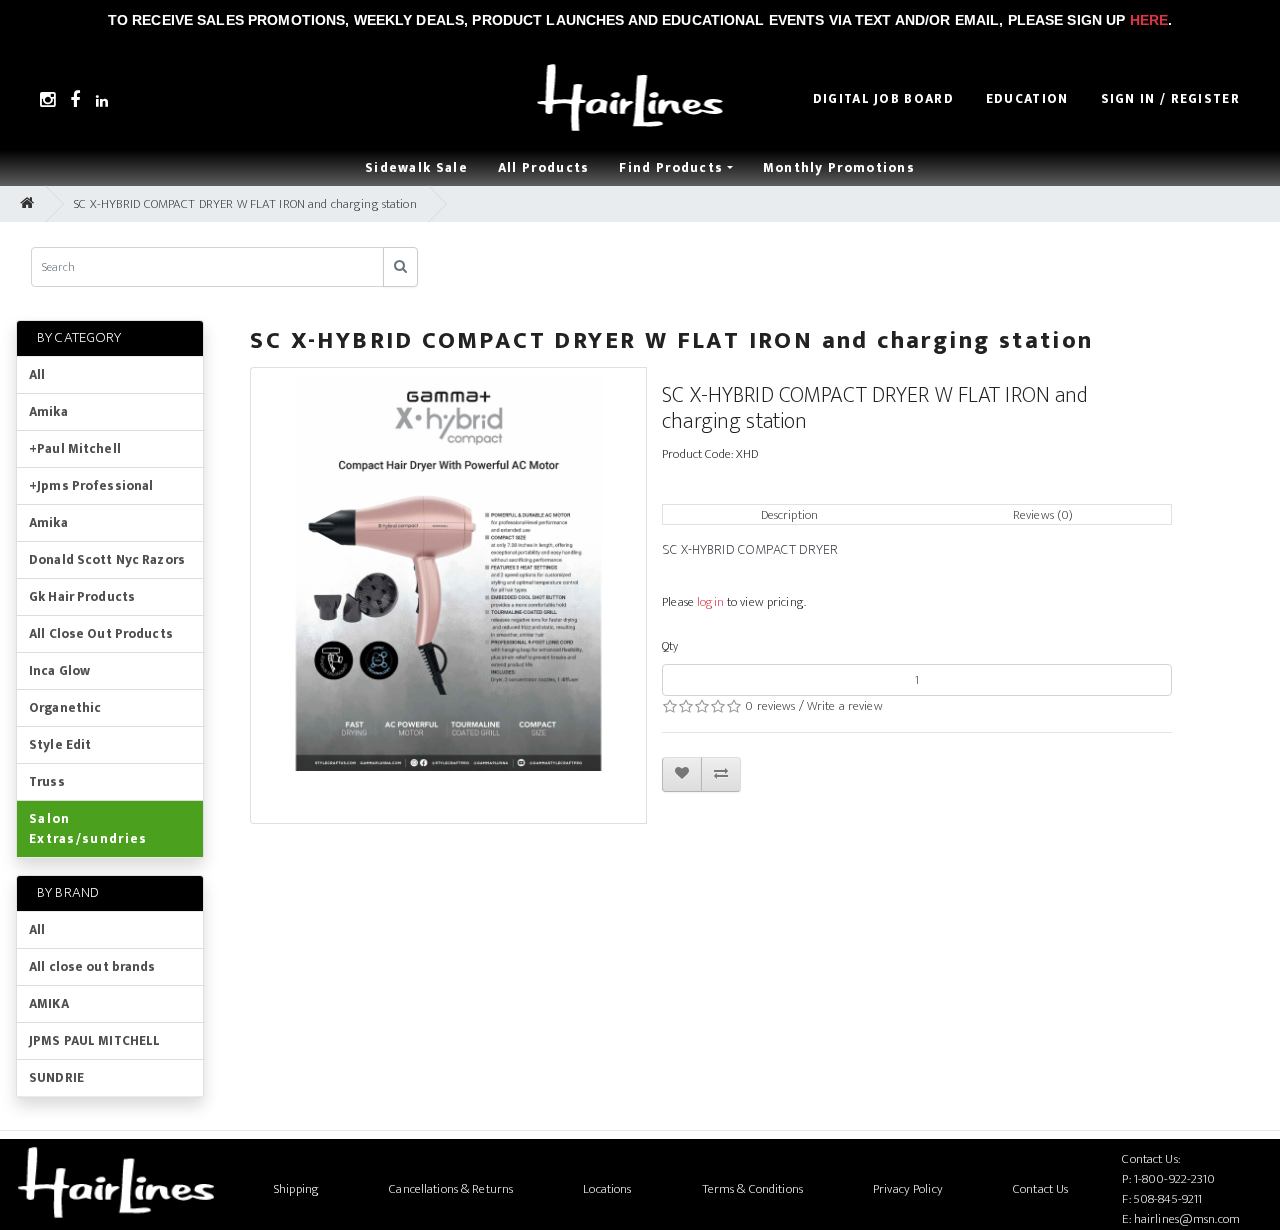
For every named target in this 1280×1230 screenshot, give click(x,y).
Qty (670, 646)
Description (789, 515)
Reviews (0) (1043, 515)
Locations (607, 1189)
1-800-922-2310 (1175, 1179)
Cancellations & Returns (451, 1189)
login (710, 602)
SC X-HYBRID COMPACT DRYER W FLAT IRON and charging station (245, 204)
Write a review (845, 706)
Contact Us (1040, 1189)
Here (1149, 20)
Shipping (296, 1189)
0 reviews (770, 706)
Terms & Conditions (752, 1189)
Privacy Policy (908, 1189)
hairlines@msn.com (1187, 1219)
